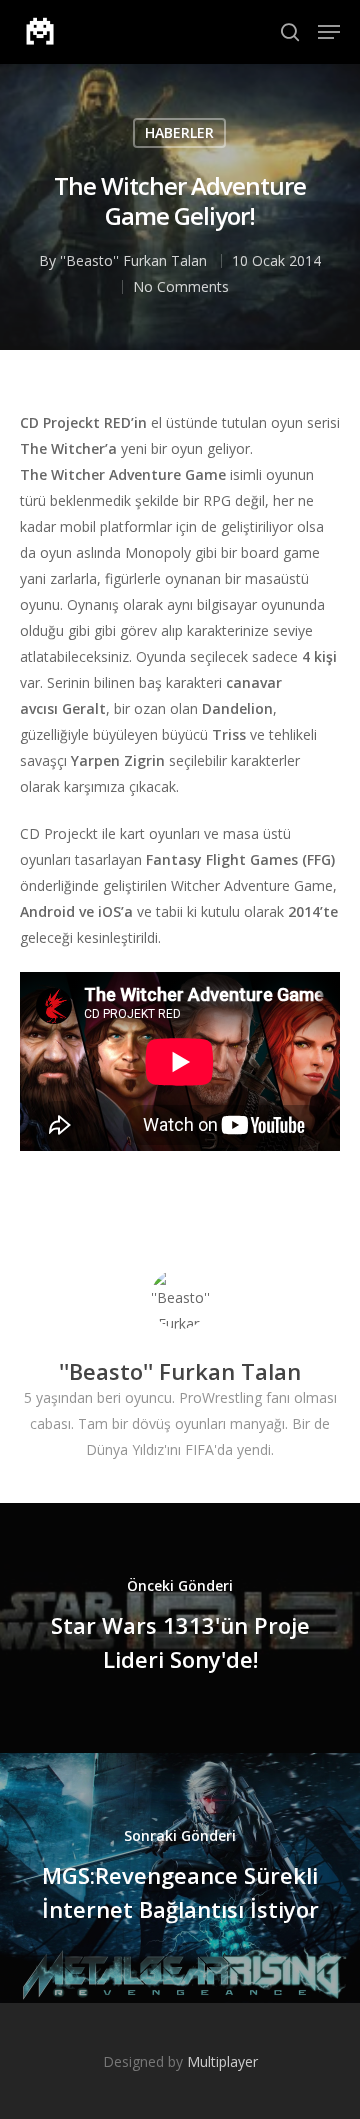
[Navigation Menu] (329, 32)
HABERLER (179, 132)
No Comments (181, 286)
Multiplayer (222, 2061)
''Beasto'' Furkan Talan (133, 260)
